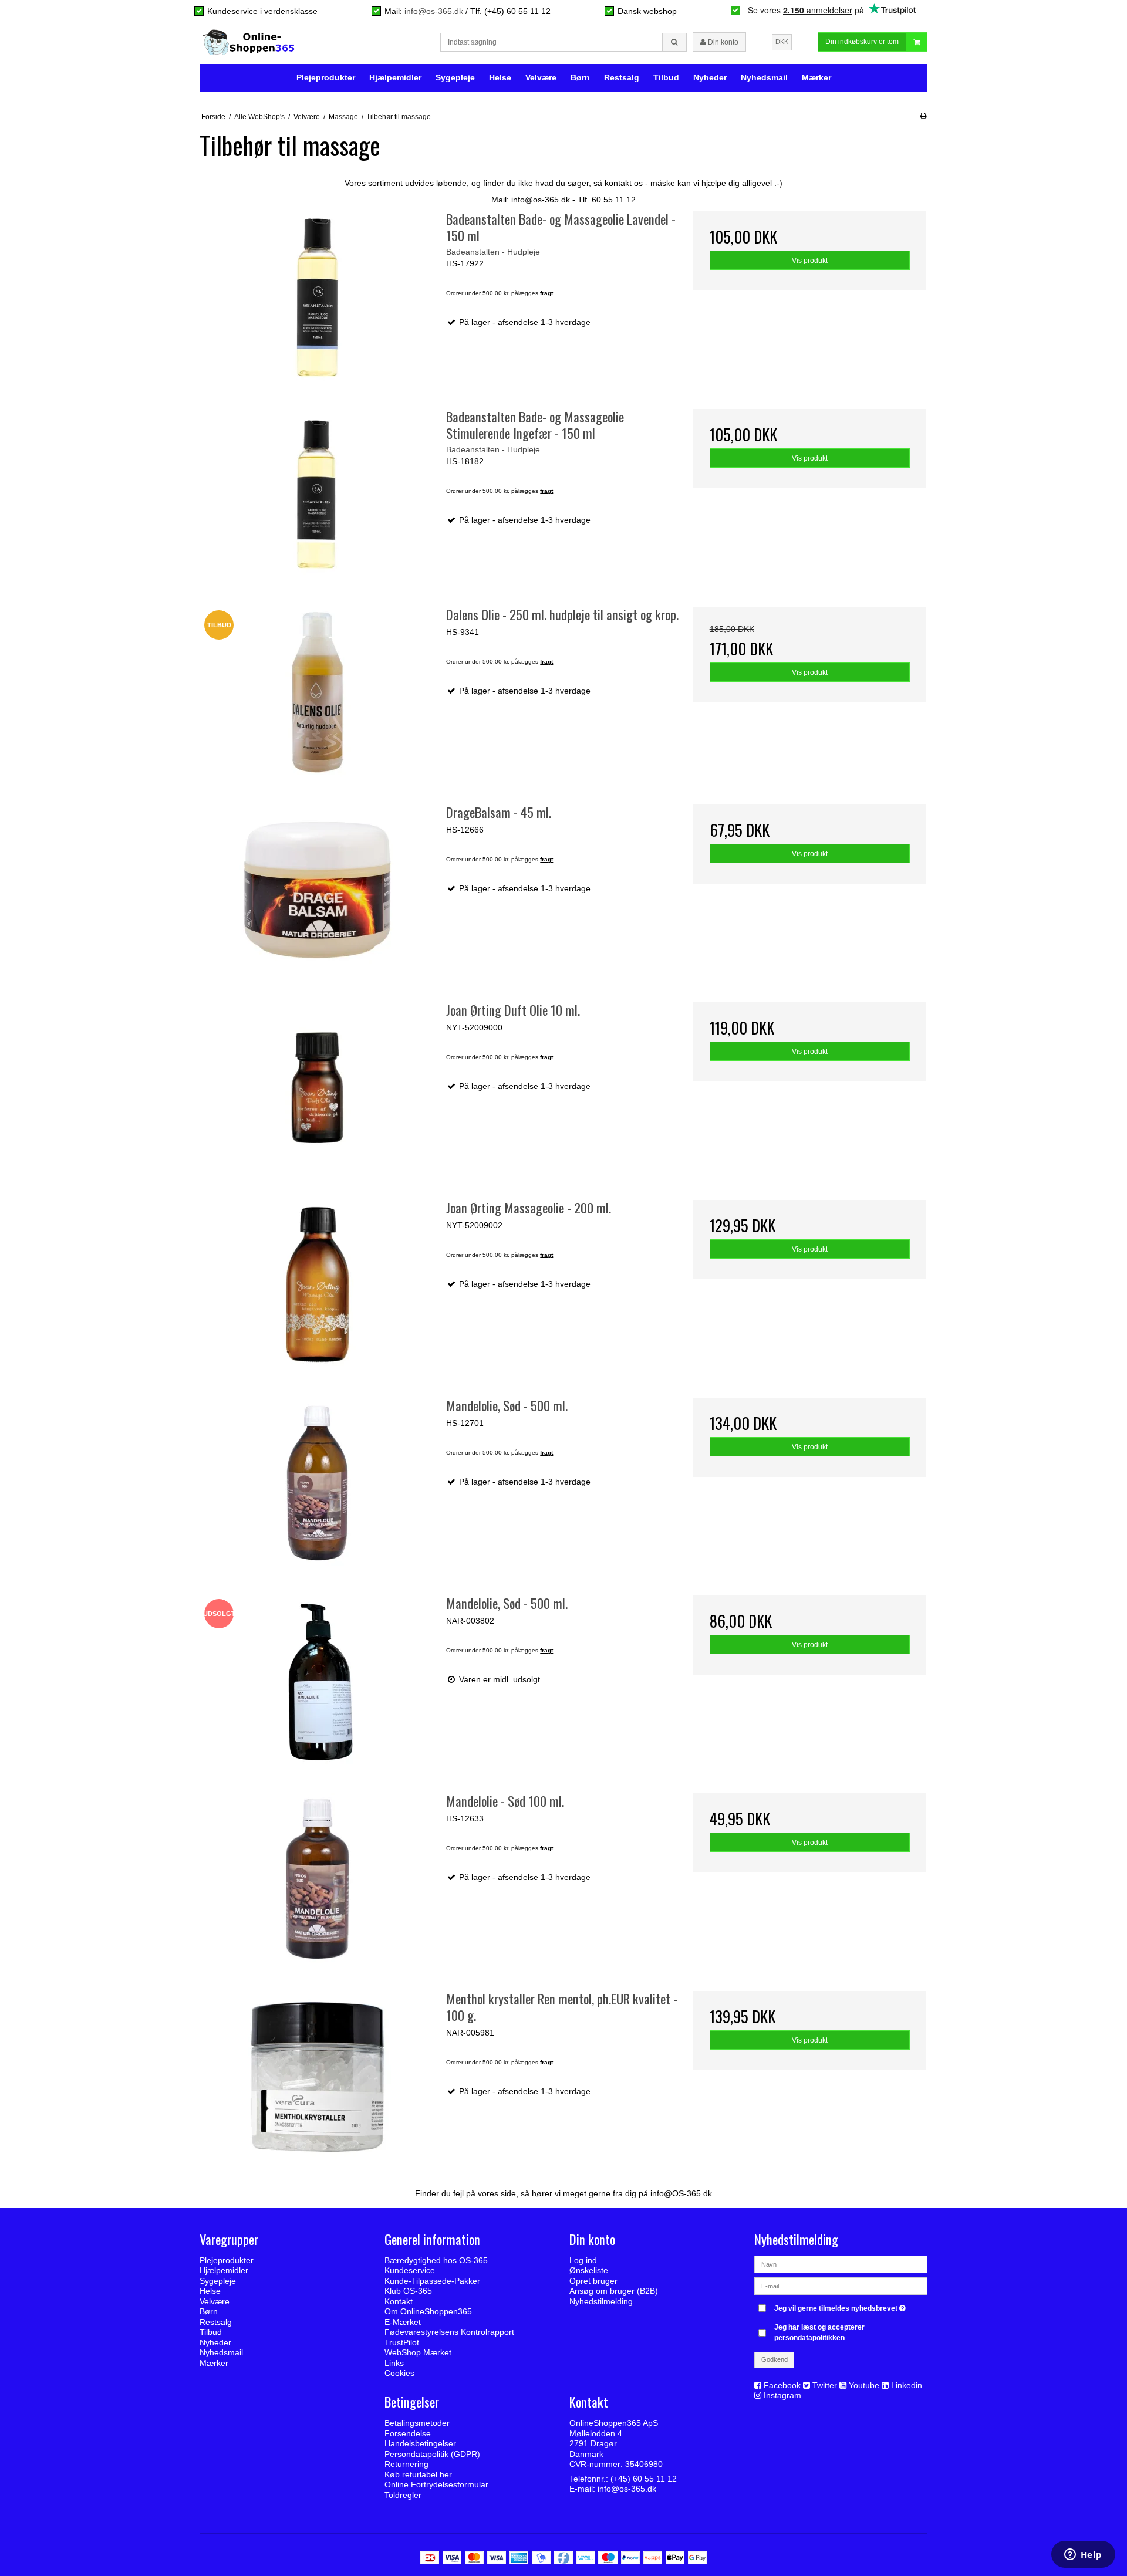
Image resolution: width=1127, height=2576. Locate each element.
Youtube (864, 2385)
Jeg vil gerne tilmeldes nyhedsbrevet (841, 2306)
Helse (500, 77)
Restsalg (622, 77)
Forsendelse (408, 2433)
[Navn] (841, 2264)
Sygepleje (455, 77)
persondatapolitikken (809, 2338)
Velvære (541, 77)
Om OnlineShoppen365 (428, 2311)
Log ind (583, 2260)
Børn (580, 77)
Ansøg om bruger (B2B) (614, 2291)
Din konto (722, 42)
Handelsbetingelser (420, 2443)
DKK (782, 42)
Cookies (399, 2373)
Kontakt (399, 2301)
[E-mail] (841, 2286)
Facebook (782, 2385)
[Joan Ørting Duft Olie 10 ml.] (317, 1088)
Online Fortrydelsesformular (436, 2484)
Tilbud (666, 77)
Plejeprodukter (326, 77)
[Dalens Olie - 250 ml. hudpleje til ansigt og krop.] (317, 692)
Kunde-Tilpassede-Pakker (432, 2281)
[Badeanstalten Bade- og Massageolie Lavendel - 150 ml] (317, 297)
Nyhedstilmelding (601, 2301)
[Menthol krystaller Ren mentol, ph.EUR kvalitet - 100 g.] (317, 2076)
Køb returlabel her (418, 2474)
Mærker (816, 77)
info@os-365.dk (434, 11)
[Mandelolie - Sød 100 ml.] (317, 1879)
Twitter (825, 2385)
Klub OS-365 (408, 2291)
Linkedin (907, 2385)
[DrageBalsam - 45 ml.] (317, 890)
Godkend (775, 2359)
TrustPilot (402, 2342)
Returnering (406, 2464)
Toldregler (403, 2495)
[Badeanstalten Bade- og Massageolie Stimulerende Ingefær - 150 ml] (317, 494)
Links (394, 2363)
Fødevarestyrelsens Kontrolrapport (449, 2332)
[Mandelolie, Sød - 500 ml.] (317, 1483)
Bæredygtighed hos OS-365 (436, 2260)
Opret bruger (593, 2281)
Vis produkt (810, 261)
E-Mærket (403, 2322)
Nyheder (710, 77)
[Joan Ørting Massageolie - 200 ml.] (317, 1285)
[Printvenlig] (923, 116)
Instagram (782, 2395)
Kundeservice (410, 2270)
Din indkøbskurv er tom (862, 42)
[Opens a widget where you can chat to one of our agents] (1083, 2555)
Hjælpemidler (395, 77)
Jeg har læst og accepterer (819, 2332)
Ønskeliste (589, 2270)
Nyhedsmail (764, 77)
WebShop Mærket (418, 2352)
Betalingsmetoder (417, 2423)
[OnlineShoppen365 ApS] (250, 42)
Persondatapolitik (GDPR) (432, 2454)
